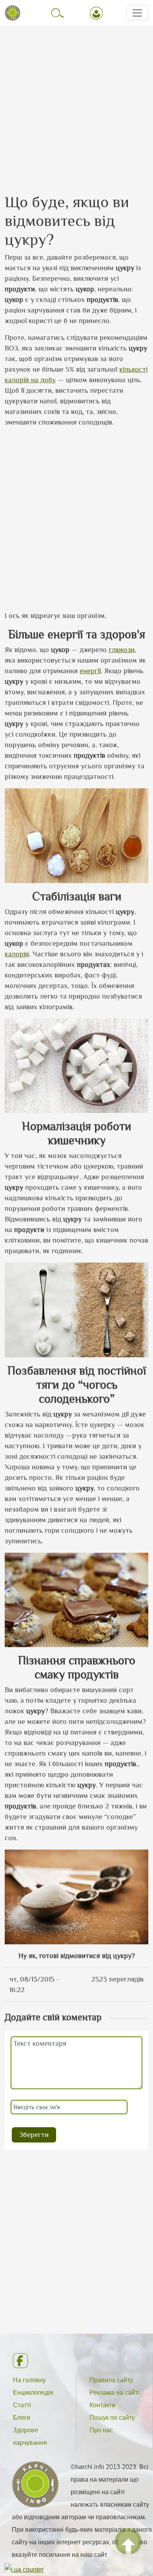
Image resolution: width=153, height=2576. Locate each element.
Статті (22, 2405)
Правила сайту (111, 2380)
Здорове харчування (30, 2436)
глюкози (122, 650)
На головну (29, 2380)
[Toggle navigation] (137, 13)
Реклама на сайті (114, 2393)
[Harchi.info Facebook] (76, 2361)
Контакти (102, 2405)
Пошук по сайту (112, 2418)
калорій (17, 954)
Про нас (101, 2430)
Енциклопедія (33, 2393)
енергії (90, 671)
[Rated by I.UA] (24, 2570)
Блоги (22, 2418)
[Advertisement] (76, 103)
